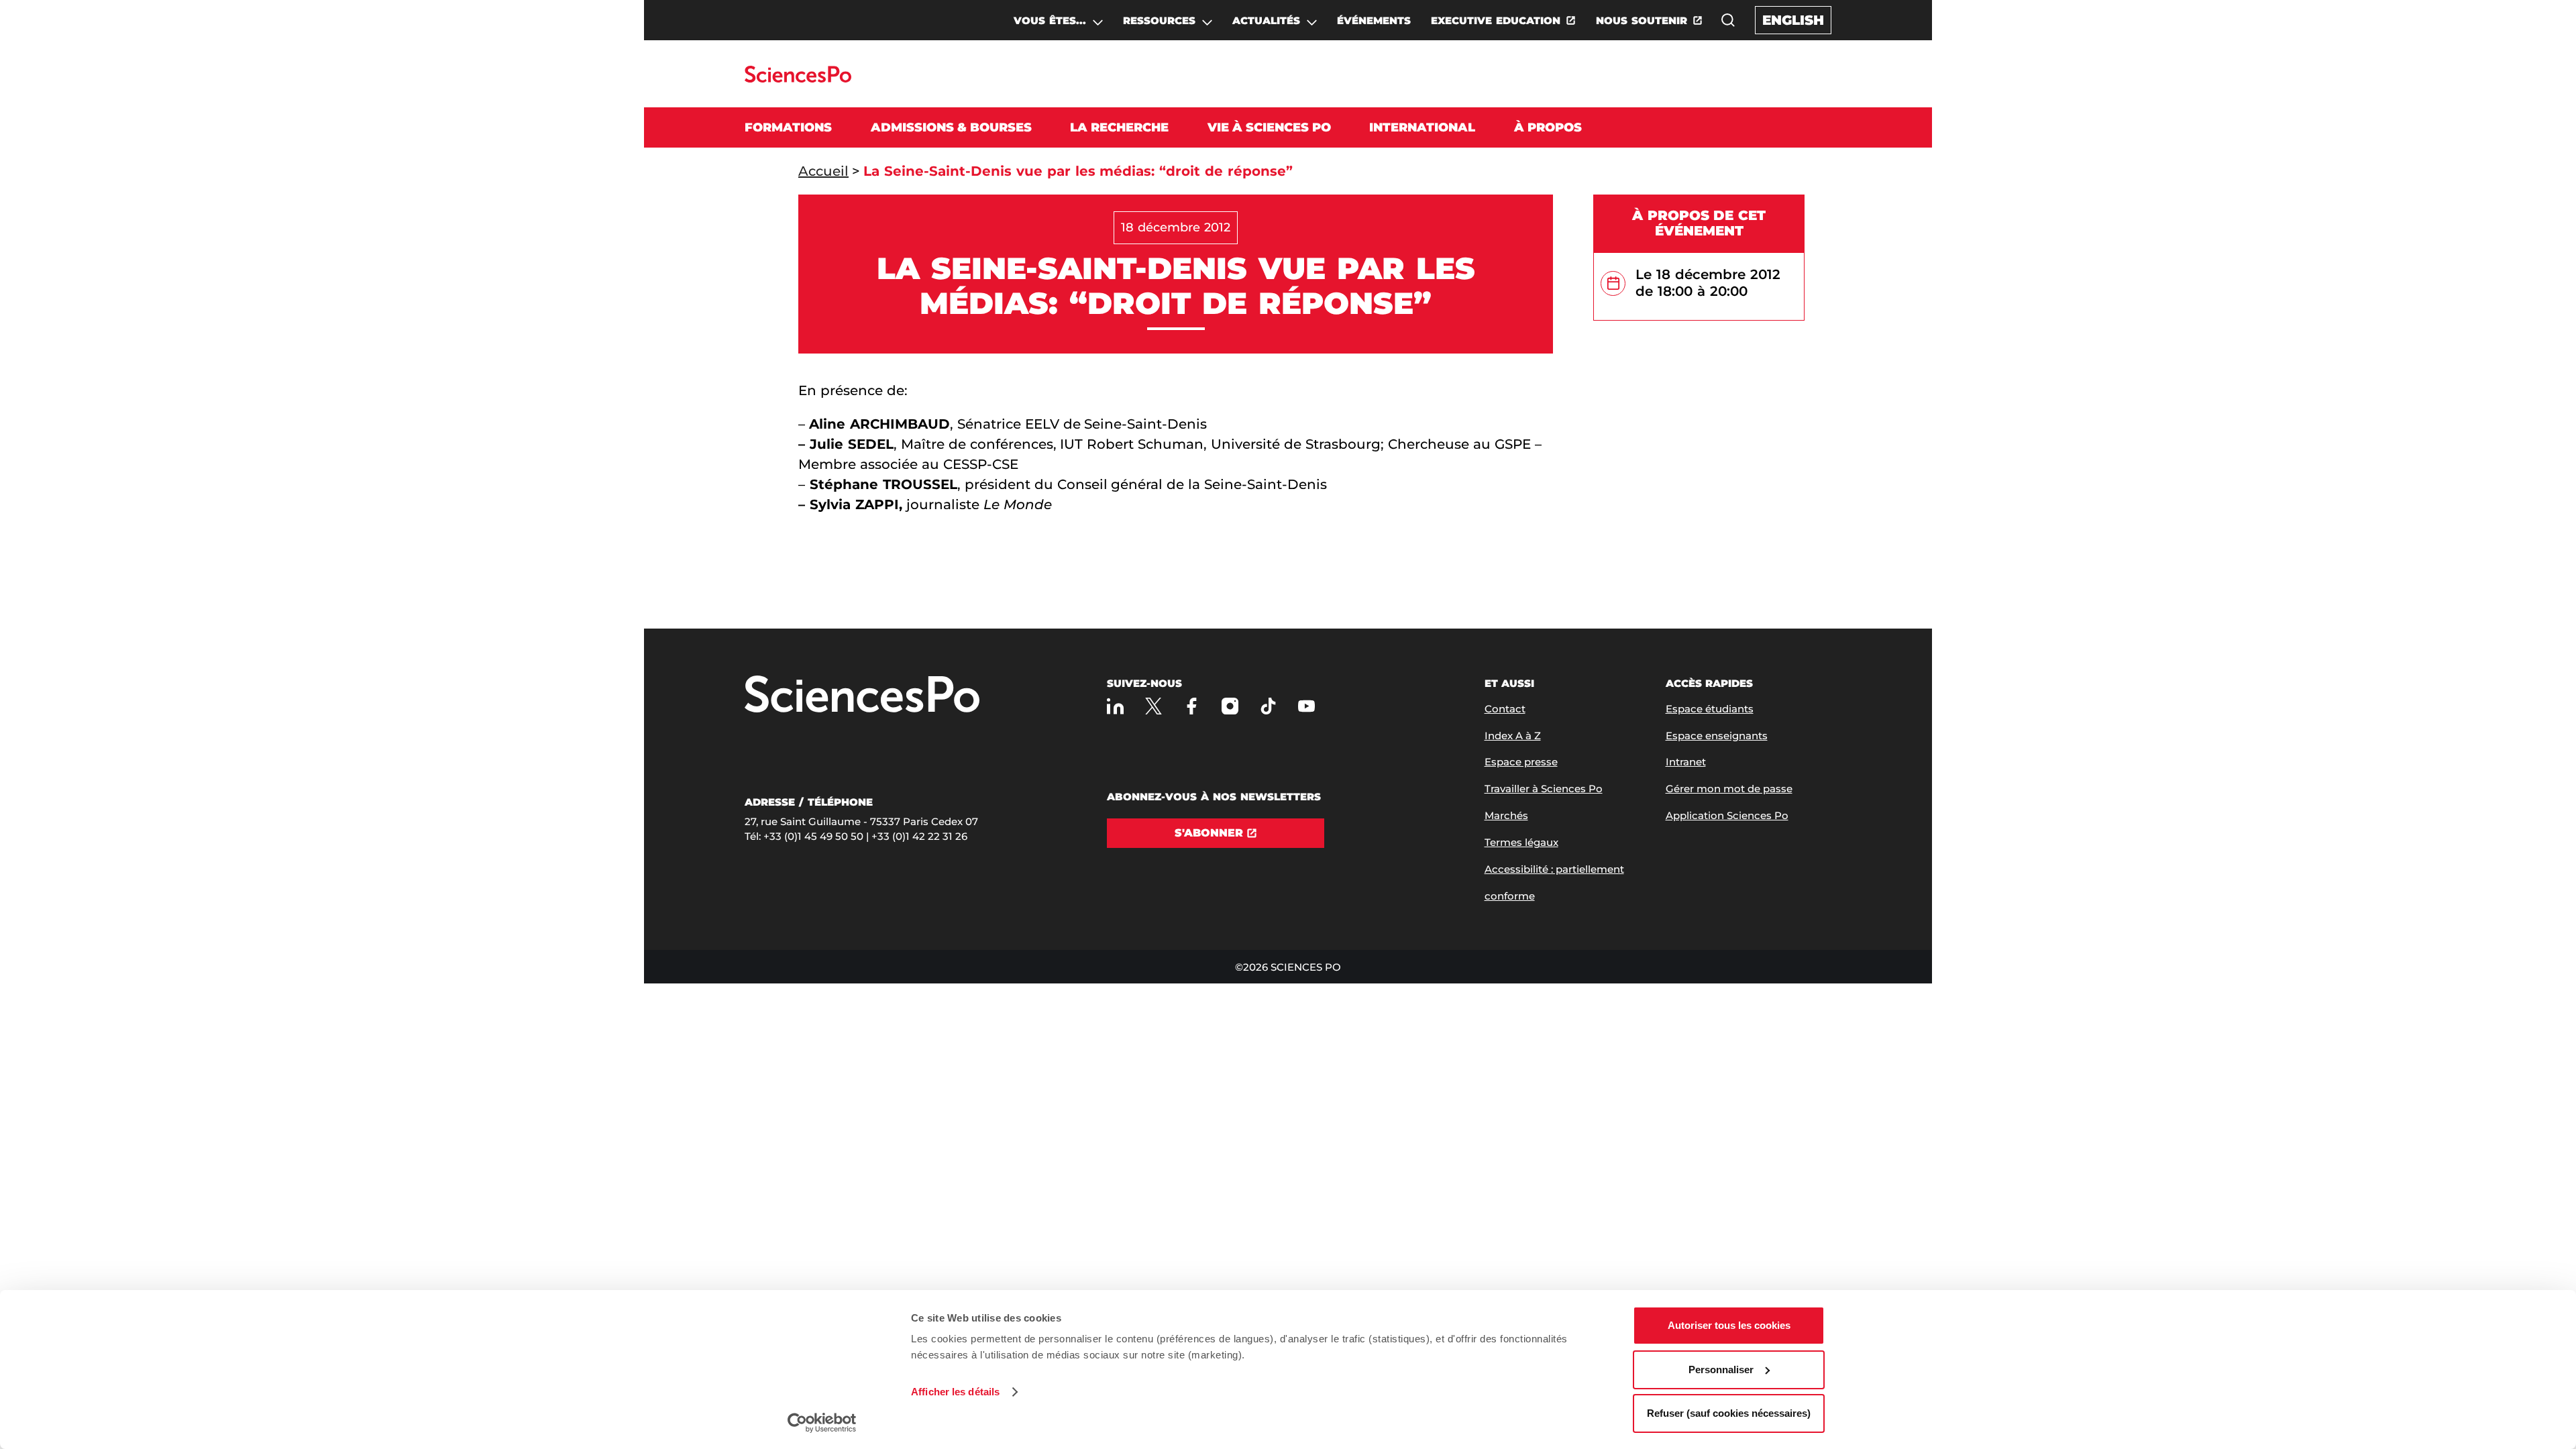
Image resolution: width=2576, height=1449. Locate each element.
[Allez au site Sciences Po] (798, 79)
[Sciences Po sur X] (1153, 706)
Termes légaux (1521, 842)
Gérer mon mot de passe (1729, 789)
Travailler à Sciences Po (1544, 789)
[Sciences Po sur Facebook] (1192, 706)
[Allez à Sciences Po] (862, 695)
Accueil (823, 171)
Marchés (1506, 815)
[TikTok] (1268, 706)
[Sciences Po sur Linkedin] (1115, 706)
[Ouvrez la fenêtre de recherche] (1728, 20)
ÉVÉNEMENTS (1374, 20)
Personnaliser (1721, 1370)
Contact (1505, 709)
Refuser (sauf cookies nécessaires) (1729, 1413)
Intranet (1686, 762)
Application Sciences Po (1727, 815)
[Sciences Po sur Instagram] (1230, 706)
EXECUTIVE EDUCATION (1496, 20)
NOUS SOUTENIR (1642, 20)
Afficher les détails (955, 1392)
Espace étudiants (1710, 709)
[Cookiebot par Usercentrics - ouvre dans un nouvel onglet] (822, 1423)
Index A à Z (1513, 736)
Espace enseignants (1717, 736)
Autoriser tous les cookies (1729, 1325)
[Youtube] (1306, 706)
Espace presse (1521, 762)
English (1793, 20)
